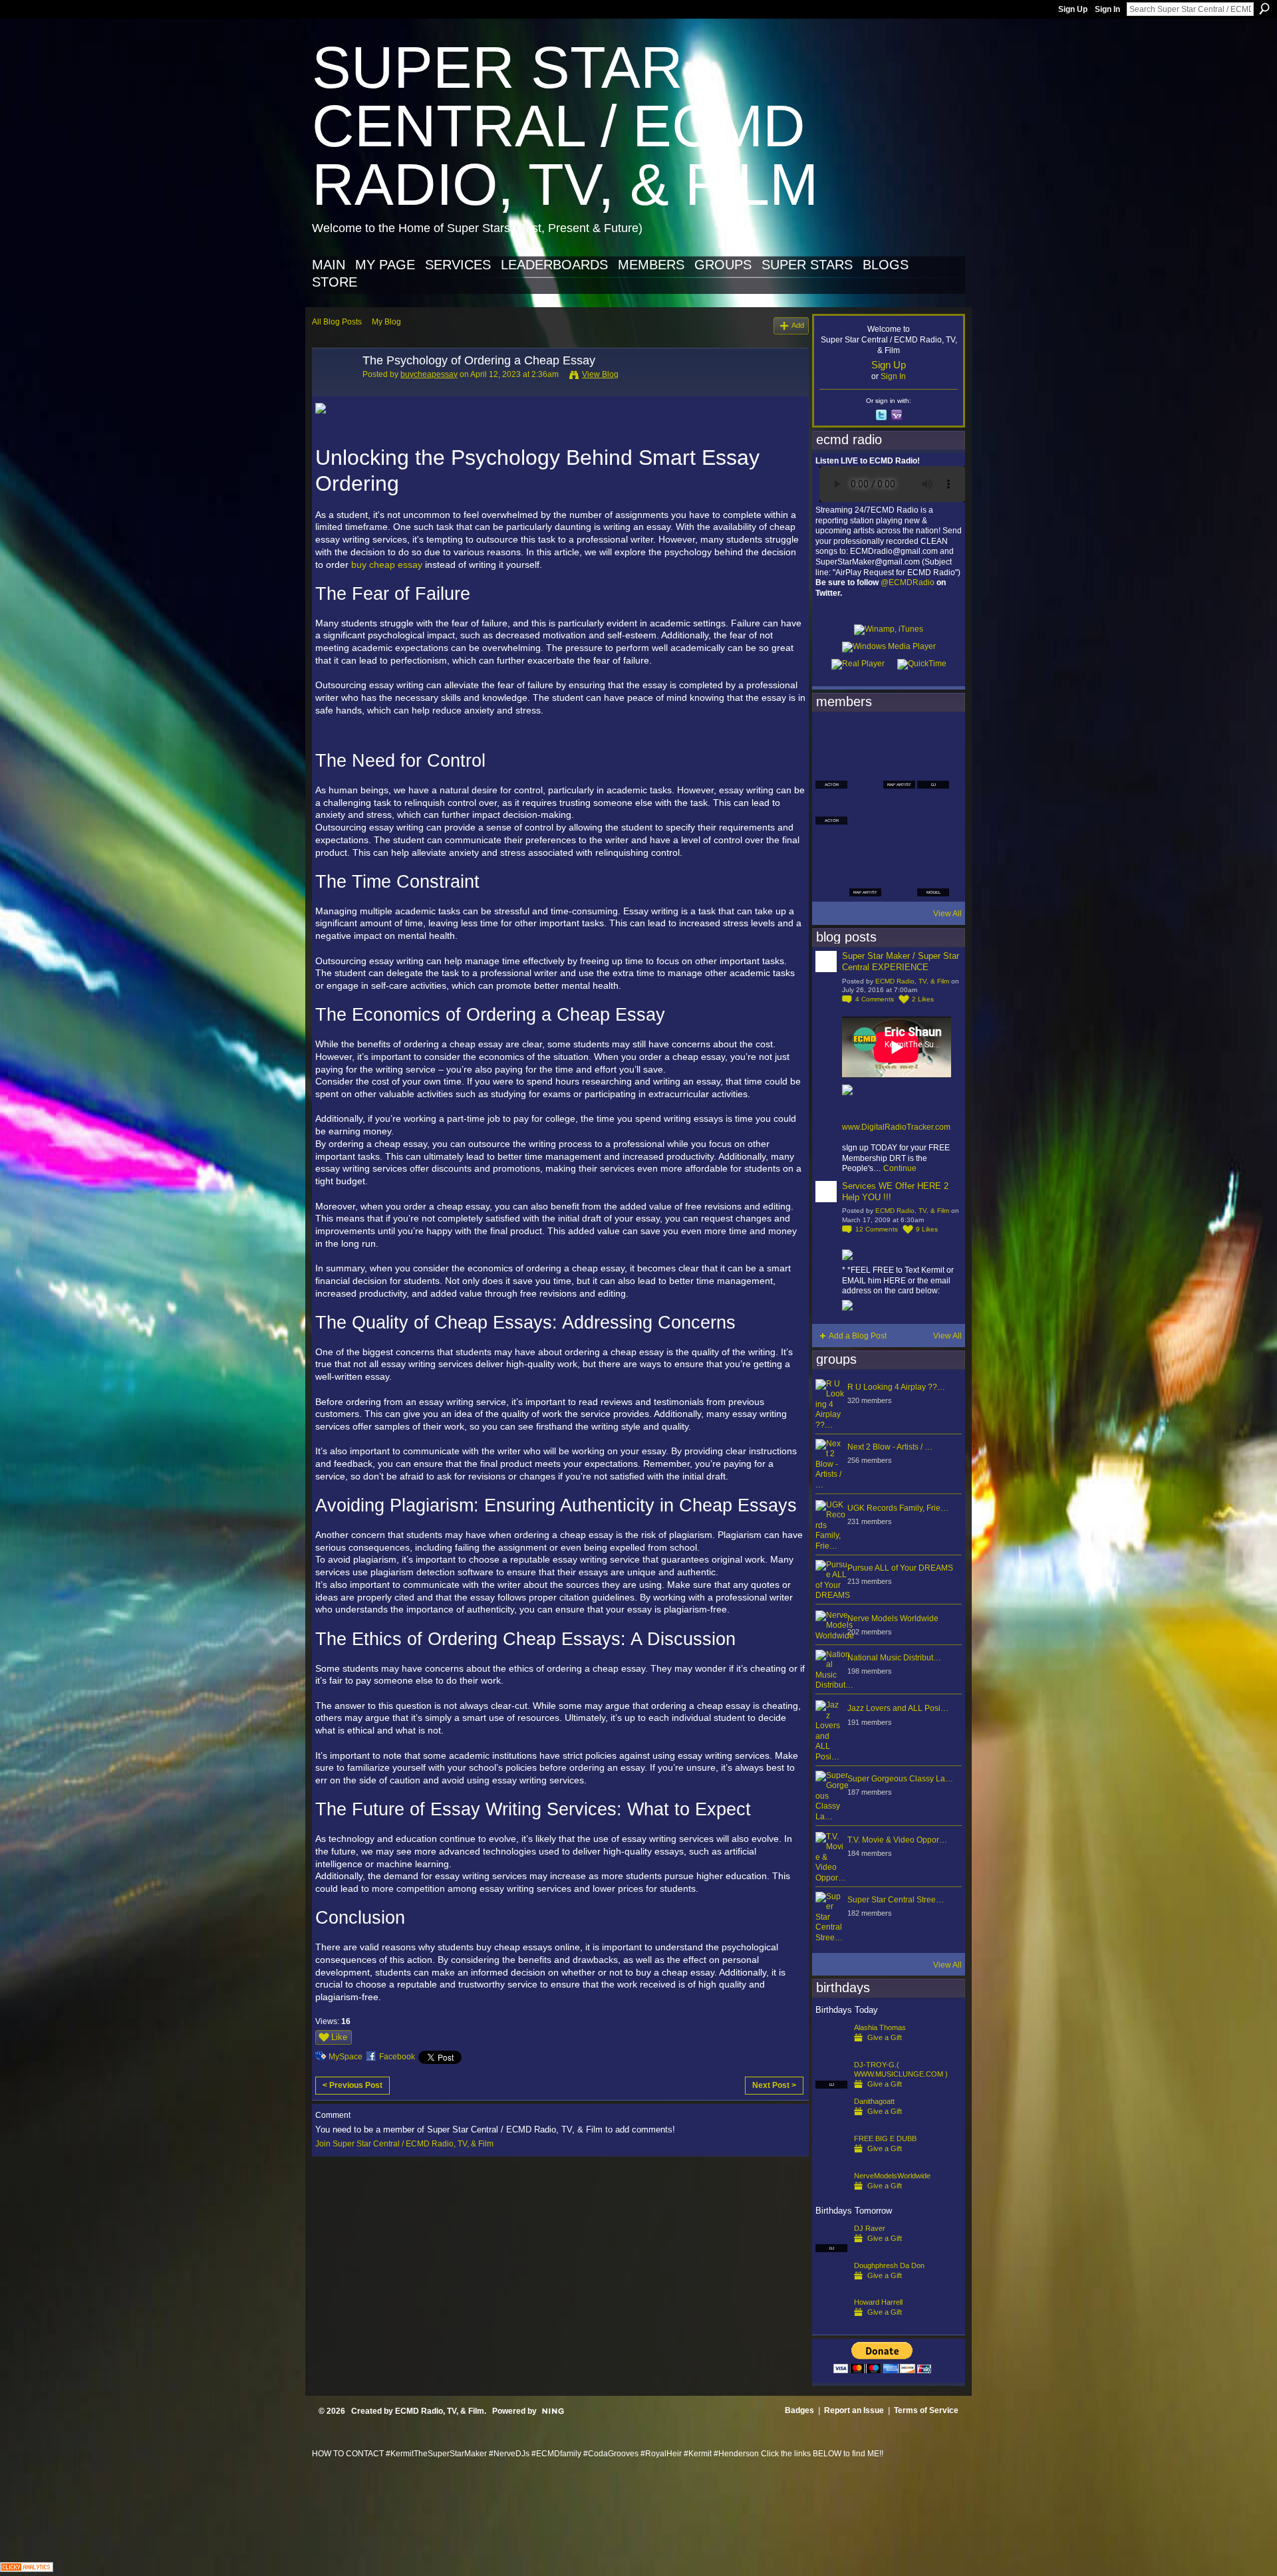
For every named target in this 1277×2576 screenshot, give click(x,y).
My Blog (386, 322)
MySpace (346, 2057)
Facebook (397, 2057)
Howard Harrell (878, 2302)
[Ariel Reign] (933, 737)
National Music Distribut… (894, 1658)
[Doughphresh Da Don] (831, 2287)
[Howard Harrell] (831, 2323)
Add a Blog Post (858, 1336)
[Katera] (899, 737)
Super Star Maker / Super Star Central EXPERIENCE (901, 962)
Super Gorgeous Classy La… (900, 1779)
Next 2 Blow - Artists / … (890, 1447)
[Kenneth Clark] (831, 844)
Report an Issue (854, 2410)
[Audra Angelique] (899, 809)
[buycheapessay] (333, 390)
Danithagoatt (874, 2101)
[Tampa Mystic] (865, 809)
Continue (900, 1168)
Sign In (1107, 9)
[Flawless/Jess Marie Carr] (831, 880)
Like (339, 2037)
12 (877, 1229)
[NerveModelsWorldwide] (831, 2197)
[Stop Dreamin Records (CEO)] (865, 844)
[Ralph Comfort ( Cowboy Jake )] (933, 809)
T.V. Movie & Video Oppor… (897, 1840)
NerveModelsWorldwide (892, 2176)
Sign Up (1073, 9)
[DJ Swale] (899, 844)
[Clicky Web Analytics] (27, 2568)
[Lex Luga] (899, 880)
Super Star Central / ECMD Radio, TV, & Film (565, 126)
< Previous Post (353, 2085)
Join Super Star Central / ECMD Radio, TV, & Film (404, 2144)
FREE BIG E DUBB (885, 2138)
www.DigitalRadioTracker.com (896, 1127)
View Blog (600, 374)
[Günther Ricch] (933, 844)
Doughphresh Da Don (889, 2265)
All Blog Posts (337, 322)
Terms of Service (926, 2410)
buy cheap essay (387, 565)
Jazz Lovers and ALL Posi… (898, 1708)
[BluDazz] (831, 737)
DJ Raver (870, 2228)
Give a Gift (885, 2037)
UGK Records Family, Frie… (898, 1508)
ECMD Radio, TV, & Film (912, 981)
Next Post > (774, 2085)
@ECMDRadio (908, 582)
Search (1264, 9)
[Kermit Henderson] (865, 737)
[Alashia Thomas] (831, 2049)
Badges (799, 2410)
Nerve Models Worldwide (893, 1618)
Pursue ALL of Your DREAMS (900, 1568)
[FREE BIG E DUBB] (831, 2160)
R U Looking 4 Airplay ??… (896, 1387)
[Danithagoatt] (831, 2123)
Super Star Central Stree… (896, 1900)
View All (947, 914)
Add (798, 325)
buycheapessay (429, 374)
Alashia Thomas (880, 2027)
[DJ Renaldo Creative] (865, 773)
